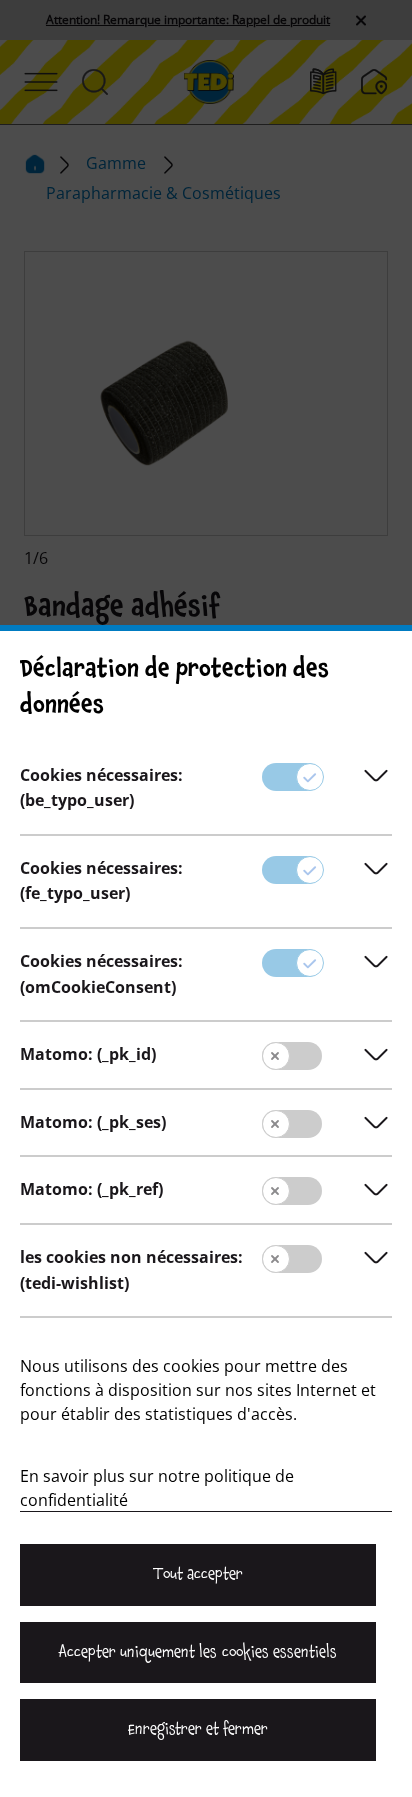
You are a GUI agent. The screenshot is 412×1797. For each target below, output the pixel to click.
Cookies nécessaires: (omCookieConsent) (101, 974)
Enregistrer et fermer (198, 1729)
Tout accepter (198, 1574)
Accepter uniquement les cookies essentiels (197, 1652)
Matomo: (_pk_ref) (91, 1189)
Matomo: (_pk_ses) (93, 1122)
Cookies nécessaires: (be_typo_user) (101, 788)
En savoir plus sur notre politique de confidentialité (157, 1488)
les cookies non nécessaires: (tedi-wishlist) (131, 1270)
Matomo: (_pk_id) (88, 1054)
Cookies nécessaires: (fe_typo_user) (101, 881)
